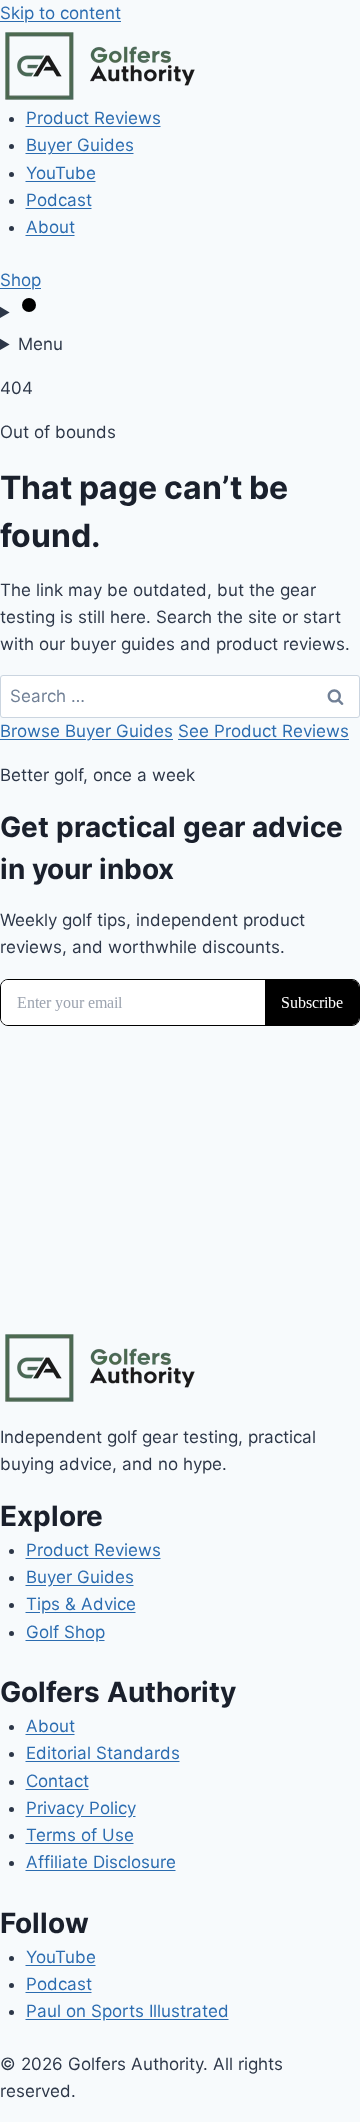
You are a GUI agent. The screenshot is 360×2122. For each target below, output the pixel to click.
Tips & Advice (81, 1604)
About (50, 227)
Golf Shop (65, 1632)
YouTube (61, 173)
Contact (57, 1781)
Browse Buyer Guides (86, 731)
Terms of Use (80, 1835)
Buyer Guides (80, 145)
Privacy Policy (81, 1808)
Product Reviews (93, 118)
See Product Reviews (263, 731)
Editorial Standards (103, 1753)
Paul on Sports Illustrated (127, 2011)
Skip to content (60, 13)
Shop (20, 280)
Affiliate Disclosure (101, 1862)
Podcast (59, 200)
